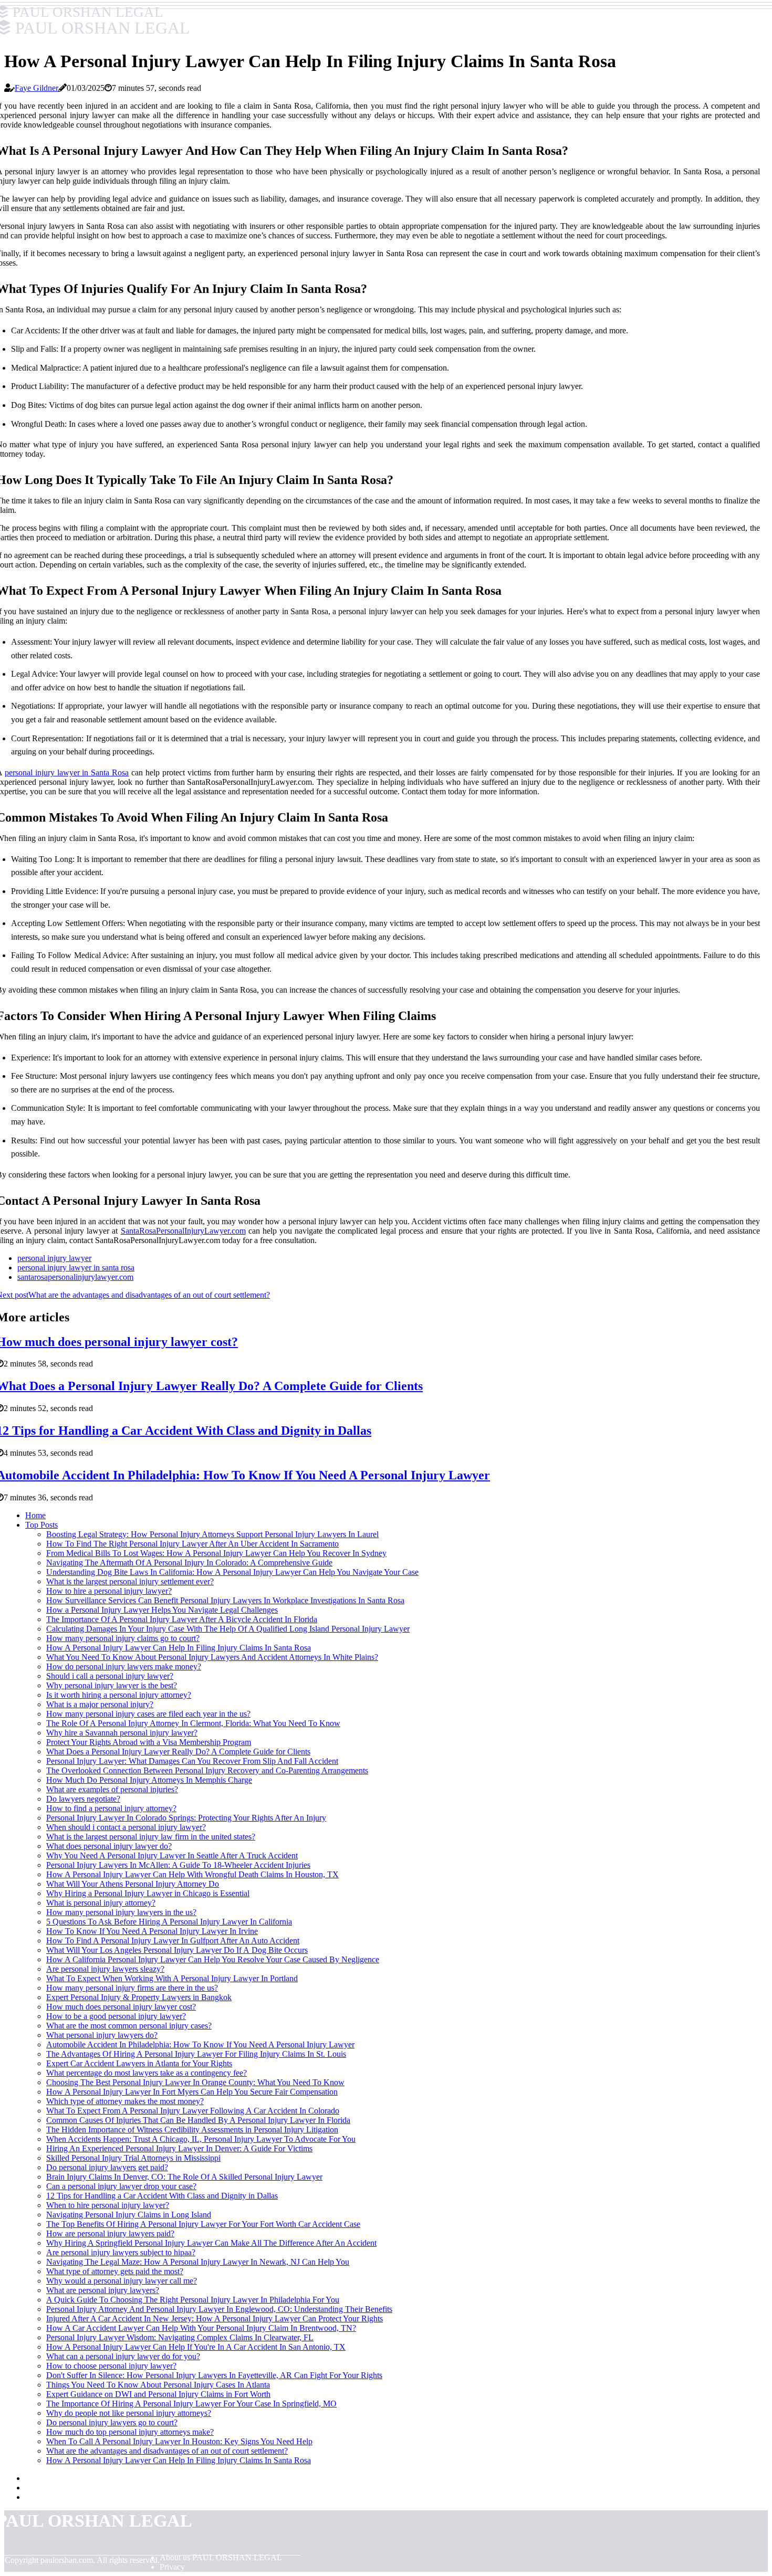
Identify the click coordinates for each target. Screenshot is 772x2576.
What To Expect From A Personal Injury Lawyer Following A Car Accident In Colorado (193, 2111)
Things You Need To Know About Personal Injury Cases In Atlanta (158, 2385)
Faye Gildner (36, 88)
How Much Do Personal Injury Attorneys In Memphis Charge (149, 1780)
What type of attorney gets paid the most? (115, 2271)
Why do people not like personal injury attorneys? (129, 2413)
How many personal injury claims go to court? (123, 1638)
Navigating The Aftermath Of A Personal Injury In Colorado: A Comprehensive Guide (189, 1563)
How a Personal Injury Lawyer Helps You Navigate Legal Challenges (162, 1610)
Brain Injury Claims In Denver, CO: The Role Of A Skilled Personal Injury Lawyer (184, 2177)
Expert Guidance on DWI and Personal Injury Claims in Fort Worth (158, 2394)
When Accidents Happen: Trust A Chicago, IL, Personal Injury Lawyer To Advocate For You (201, 2139)
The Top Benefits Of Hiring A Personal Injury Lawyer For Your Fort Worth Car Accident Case (203, 2224)
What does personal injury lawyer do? (109, 1846)
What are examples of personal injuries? (112, 1789)
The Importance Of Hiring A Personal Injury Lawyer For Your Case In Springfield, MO (191, 2404)
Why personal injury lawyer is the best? (112, 1685)
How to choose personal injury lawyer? (111, 2366)
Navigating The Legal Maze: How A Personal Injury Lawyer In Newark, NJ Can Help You (198, 2262)
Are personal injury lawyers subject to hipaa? (121, 2252)
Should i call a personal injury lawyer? (110, 1676)
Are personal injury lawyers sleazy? (105, 1969)
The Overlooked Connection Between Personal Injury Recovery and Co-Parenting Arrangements (207, 1770)
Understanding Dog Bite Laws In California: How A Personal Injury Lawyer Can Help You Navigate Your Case (232, 1572)
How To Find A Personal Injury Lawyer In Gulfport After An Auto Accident (173, 1941)
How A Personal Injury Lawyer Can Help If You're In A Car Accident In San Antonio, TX (196, 2347)
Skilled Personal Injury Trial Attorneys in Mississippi (133, 2158)
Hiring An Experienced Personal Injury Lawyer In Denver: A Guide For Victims (179, 2148)
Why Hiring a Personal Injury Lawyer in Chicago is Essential (148, 1893)
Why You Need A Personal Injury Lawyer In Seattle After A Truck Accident (172, 1855)
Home (35, 1515)
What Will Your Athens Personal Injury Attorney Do (133, 1884)
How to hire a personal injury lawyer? (109, 1591)
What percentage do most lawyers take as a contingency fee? (147, 2073)
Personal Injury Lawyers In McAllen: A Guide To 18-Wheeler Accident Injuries (178, 1865)
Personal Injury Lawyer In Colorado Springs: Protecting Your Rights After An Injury (186, 1818)
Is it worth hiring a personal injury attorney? (119, 1695)
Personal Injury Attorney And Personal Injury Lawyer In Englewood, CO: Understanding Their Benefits (219, 2309)
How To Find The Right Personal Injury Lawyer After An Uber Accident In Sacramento (192, 1544)
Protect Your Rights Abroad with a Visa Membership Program (149, 1742)
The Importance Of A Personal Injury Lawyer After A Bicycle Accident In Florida (182, 1619)
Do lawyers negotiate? (83, 1799)
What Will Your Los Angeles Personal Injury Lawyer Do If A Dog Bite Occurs (177, 1950)
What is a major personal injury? (100, 1704)
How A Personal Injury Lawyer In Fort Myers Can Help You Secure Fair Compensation (192, 2092)
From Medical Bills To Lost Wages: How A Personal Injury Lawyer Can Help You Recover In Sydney (216, 1553)
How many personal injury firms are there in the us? (132, 1988)
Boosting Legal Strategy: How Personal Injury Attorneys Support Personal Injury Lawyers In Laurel (212, 1534)
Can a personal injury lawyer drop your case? (121, 2186)
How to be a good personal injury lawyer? (116, 2016)
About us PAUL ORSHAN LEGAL (221, 2557)
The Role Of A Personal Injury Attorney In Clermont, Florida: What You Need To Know (193, 1723)
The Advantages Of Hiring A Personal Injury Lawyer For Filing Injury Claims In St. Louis (196, 2054)
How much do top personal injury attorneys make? (130, 2432)
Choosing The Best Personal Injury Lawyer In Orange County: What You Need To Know (195, 2082)
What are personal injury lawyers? (103, 2290)
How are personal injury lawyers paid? (110, 2233)
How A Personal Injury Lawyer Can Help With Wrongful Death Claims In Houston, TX (192, 1874)
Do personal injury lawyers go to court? (112, 2422)
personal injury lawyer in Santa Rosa (67, 772)
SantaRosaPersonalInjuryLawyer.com (183, 1231)
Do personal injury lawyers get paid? (107, 2167)
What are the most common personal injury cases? (129, 2026)
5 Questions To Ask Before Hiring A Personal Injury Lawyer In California (169, 1922)
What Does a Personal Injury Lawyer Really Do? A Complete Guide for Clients (178, 1752)
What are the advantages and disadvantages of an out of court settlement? (167, 2451)
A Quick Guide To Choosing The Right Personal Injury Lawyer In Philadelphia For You (193, 2300)
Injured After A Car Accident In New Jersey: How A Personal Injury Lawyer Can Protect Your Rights (215, 2319)
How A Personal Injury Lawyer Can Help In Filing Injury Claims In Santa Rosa (179, 1648)
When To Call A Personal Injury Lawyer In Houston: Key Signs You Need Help (179, 2441)
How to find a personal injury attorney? (111, 1808)
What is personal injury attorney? (101, 1903)
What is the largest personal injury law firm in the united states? (151, 1837)
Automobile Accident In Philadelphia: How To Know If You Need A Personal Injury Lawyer (200, 2044)
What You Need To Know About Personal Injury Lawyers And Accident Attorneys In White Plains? (212, 1657)
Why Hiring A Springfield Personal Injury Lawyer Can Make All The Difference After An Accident (211, 2243)
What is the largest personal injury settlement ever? (130, 1581)
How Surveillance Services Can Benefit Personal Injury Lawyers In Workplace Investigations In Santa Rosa (225, 1600)
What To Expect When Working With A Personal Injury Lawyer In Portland (172, 1978)
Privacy (172, 2567)
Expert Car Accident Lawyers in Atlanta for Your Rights (139, 2063)
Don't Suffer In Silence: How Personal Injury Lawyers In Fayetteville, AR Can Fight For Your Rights (214, 2375)
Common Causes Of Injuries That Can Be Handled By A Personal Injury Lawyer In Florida (198, 2120)
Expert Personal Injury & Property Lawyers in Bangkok (139, 1997)
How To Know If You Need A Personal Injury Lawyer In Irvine (152, 1931)
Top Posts (41, 1525)
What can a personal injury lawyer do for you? (123, 2356)
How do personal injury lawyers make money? (124, 1666)
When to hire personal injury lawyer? (108, 2205)
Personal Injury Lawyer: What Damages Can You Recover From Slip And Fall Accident (192, 1761)
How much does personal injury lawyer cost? (121, 2007)
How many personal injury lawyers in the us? (121, 1912)
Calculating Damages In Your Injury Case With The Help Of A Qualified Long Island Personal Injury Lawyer (228, 1629)
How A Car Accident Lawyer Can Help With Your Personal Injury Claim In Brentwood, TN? (201, 2328)
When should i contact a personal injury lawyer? (126, 1827)
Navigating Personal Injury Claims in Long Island (129, 2215)
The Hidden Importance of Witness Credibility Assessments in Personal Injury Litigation (192, 2130)
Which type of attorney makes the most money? (125, 2101)
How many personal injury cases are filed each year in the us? (148, 1714)
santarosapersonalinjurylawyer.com (75, 1277)
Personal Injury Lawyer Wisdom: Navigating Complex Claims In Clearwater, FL (180, 2337)
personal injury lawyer (54, 1258)
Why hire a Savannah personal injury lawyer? (122, 1733)
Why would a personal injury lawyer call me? (122, 2281)
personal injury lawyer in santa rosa (76, 1268)
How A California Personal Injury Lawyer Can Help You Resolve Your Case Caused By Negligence (213, 1959)
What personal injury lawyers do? (102, 2035)
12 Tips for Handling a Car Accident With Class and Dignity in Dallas (162, 2196)
